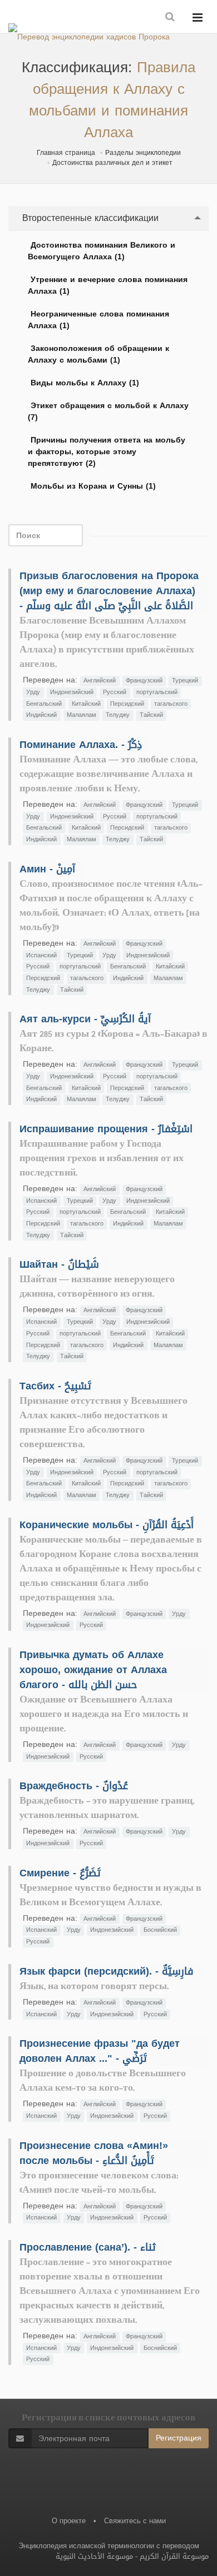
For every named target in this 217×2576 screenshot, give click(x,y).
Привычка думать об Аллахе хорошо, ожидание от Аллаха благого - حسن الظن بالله (93, 1670)
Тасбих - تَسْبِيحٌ (55, 1386)
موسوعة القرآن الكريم (174, 2556)
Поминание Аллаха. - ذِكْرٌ (81, 745)
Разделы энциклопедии (143, 153)
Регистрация (179, 2438)
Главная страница (66, 153)
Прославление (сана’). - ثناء (88, 2247)
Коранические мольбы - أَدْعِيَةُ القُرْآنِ (107, 1525)
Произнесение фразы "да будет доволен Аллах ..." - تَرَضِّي (100, 2051)
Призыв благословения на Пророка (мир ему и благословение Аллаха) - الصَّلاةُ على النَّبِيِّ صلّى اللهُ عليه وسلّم (109, 591)
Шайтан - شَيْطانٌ (59, 1264)
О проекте (69, 2521)
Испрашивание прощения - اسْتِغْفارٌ (106, 1129)
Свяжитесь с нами (135, 2521)
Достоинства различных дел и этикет (112, 163)
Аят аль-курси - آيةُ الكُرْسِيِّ (85, 1019)
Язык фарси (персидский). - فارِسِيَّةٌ (107, 1971)
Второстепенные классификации (89, 218)
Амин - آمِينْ (47, 869)
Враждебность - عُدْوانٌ (74, 1786)
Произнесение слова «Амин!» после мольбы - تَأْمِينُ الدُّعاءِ (94, 2153)
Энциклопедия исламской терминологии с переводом (109, 2546)
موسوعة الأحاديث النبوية (94, 2556)
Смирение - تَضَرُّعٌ (60, 1873)
